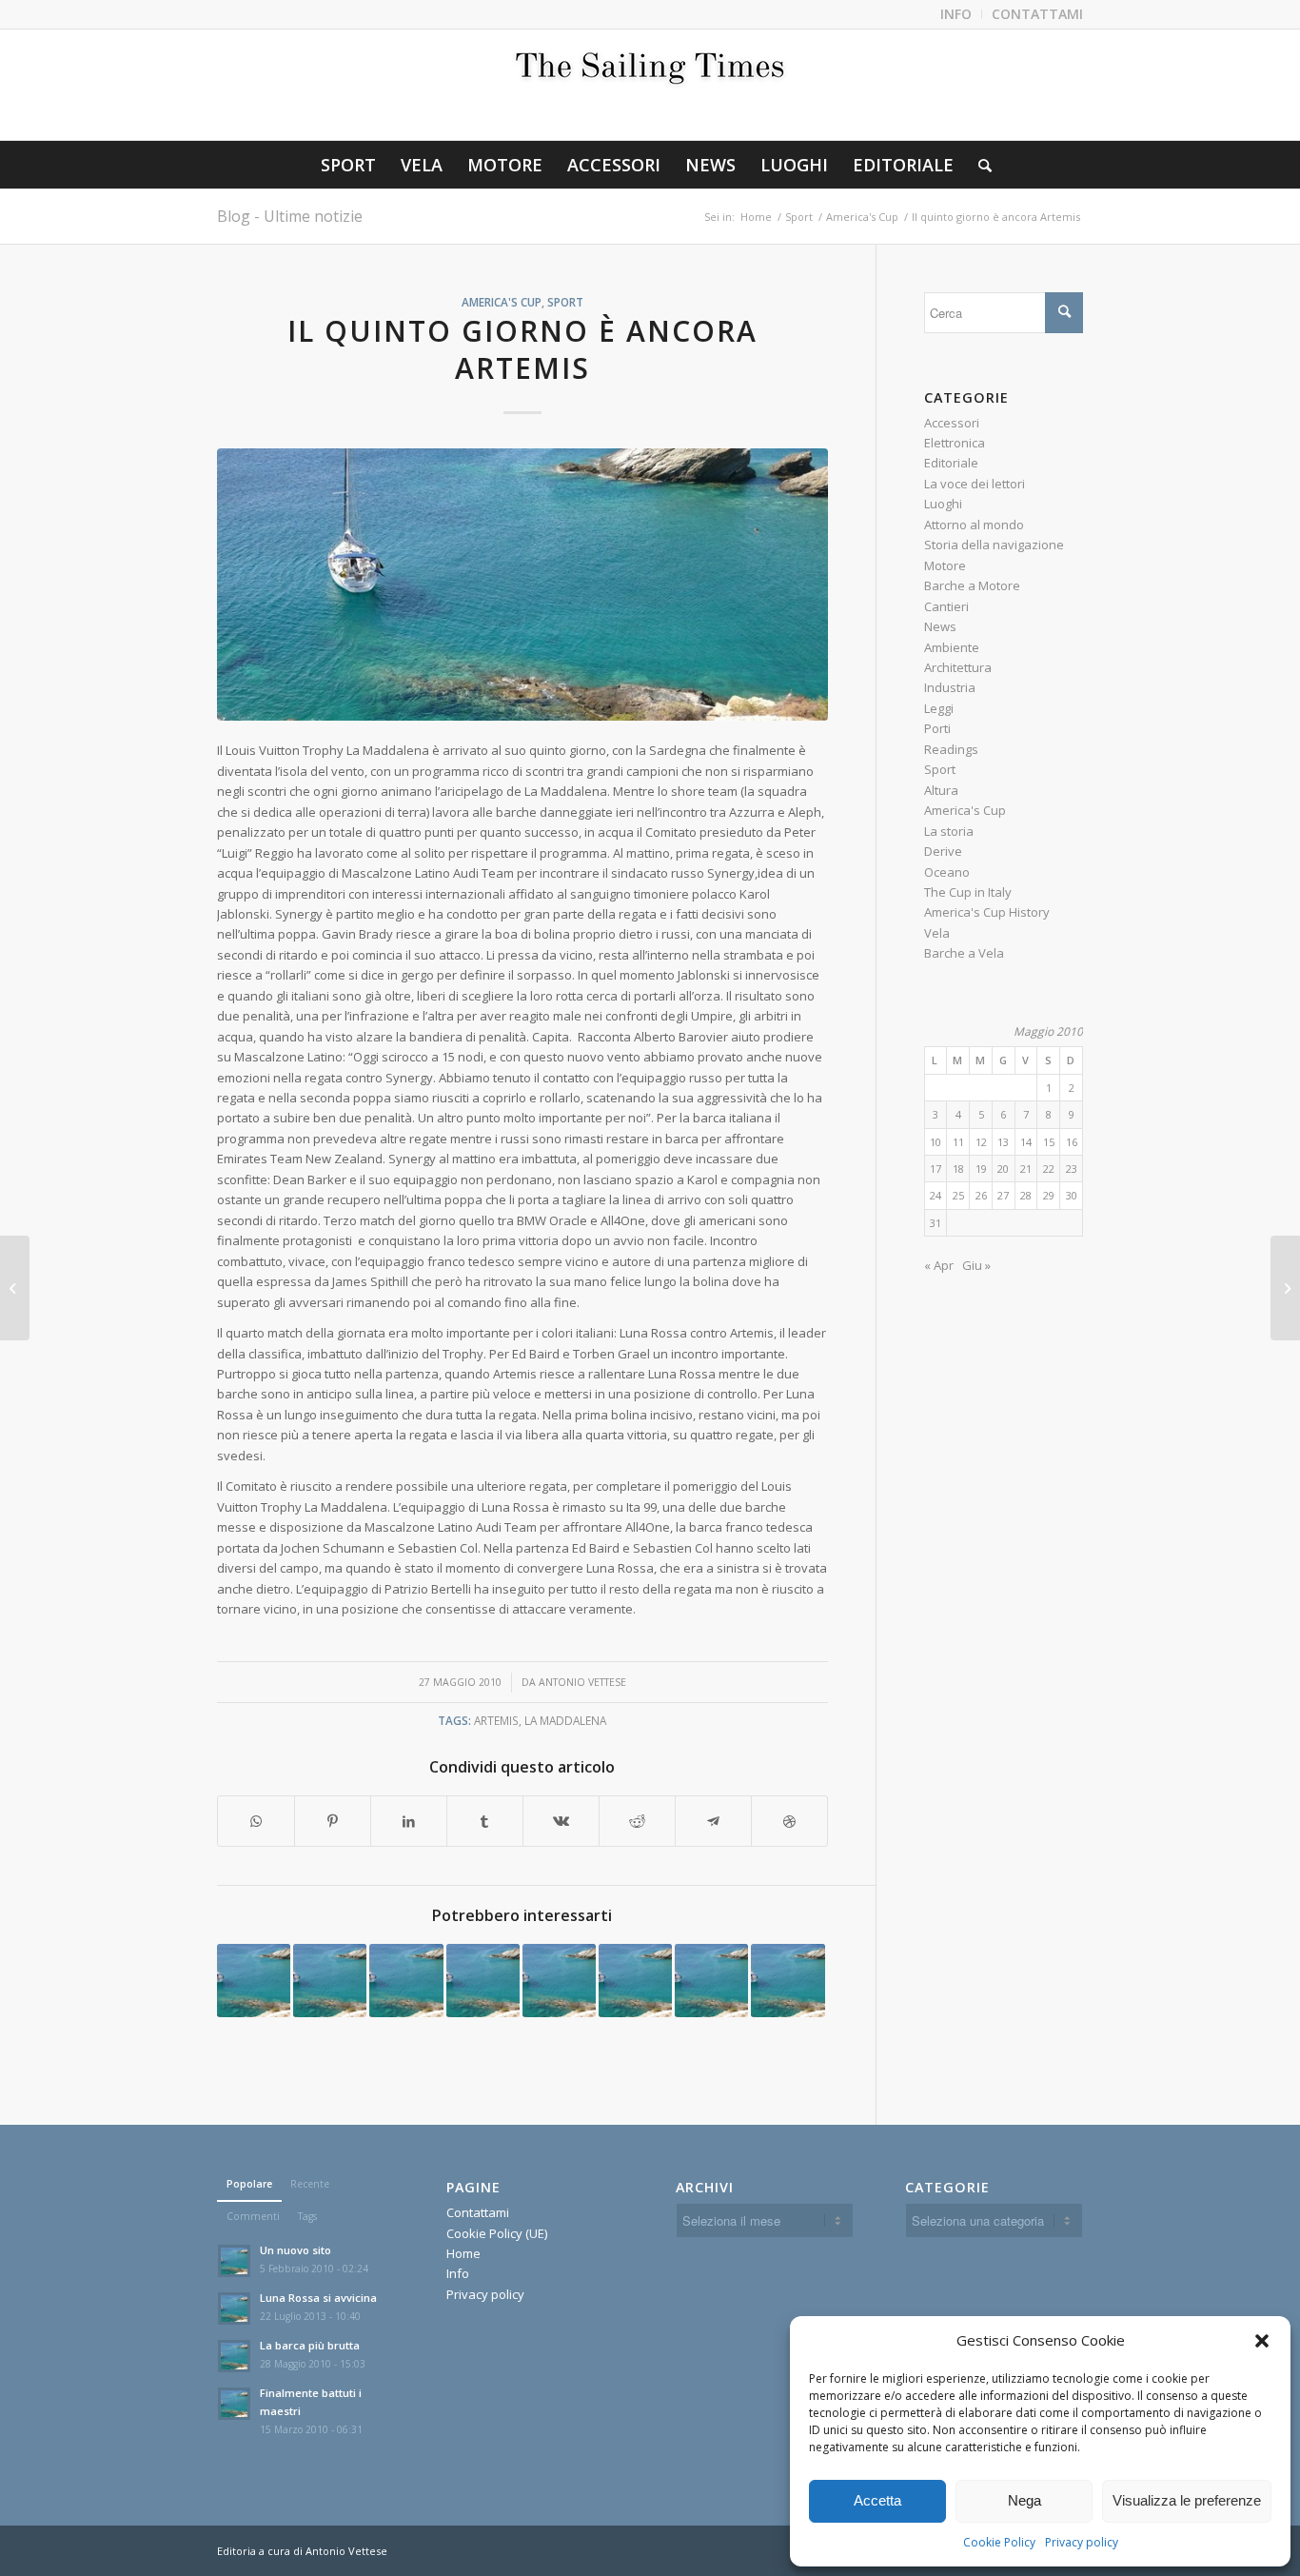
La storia (949, 831)
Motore (945, 565)
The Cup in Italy (968, 892)
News (940, 626)
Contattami (478, 2212)
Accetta (877, 2500)
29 (1049, 1195)
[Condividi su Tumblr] (485, 1821)
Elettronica (955, 443)
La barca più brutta (310, 2345)
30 (1072, 1195)
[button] (1262, 2341)
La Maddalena (565, 1720)
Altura (941, 790)
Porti (937, 728)
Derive (943, 851)
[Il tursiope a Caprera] (1285, 1288)
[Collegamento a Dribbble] (789, 1821)
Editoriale (951, 463)
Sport (565, 302)
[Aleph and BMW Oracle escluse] (406, 1981)
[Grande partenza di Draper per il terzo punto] (788, 1981)
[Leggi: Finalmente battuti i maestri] (234, 2404)
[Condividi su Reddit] (637, 1821)
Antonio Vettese (582, 1682)
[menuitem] (956, 14)
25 (958, 1195)
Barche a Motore (972, 585)
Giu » (976, 1265)
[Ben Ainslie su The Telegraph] (483, 1981)
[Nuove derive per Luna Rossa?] (330, 1981)
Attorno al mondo (974, 525)
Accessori (952, 423)
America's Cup (502, 302)
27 (1003, 1195)
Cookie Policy (999, 2542)
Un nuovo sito (295, 2250)
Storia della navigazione (994, 545)
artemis (496, 1720)
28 (1026, 1195)
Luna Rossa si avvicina (318, 2298)
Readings (951, 749)
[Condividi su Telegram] (713, 1821)
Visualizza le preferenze (1187, 2500)
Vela (937, 933)
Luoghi (943, 504)
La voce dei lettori (975, 484)
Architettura (958, 667)
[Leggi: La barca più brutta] (234, 2356)
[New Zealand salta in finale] (635, 1981)
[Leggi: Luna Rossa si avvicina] (234, 2308)
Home (463, 2253)
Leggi (939, 708)
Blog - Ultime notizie (290, 216)
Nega (1024, 2500)
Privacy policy (1082, 2542)
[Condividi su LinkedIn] (409, 1821)
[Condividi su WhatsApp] (256, 1821)
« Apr (939, 1265)
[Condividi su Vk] (561, 1821)
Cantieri (946, 606)
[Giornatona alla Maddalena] (15, 1288)
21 (1026, 1169)
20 (1003, 1169)
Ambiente (952, 647)
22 (1049, 1169)
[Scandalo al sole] (559, 1981)
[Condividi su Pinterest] (333, 1821)
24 (936, 1195)
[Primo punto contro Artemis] (711, 1981)
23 (1072, 1169)
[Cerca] (979, 165)
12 (981, 1142)
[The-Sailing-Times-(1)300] (650, 85)
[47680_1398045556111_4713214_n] (522, 585)
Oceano (947, 872)
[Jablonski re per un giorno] (254, 1981)
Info (458, 2273)
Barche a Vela (964, 953)
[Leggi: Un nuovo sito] (234, 2261)
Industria (950, 687)
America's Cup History (987, 912)
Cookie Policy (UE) (497, 2233)
